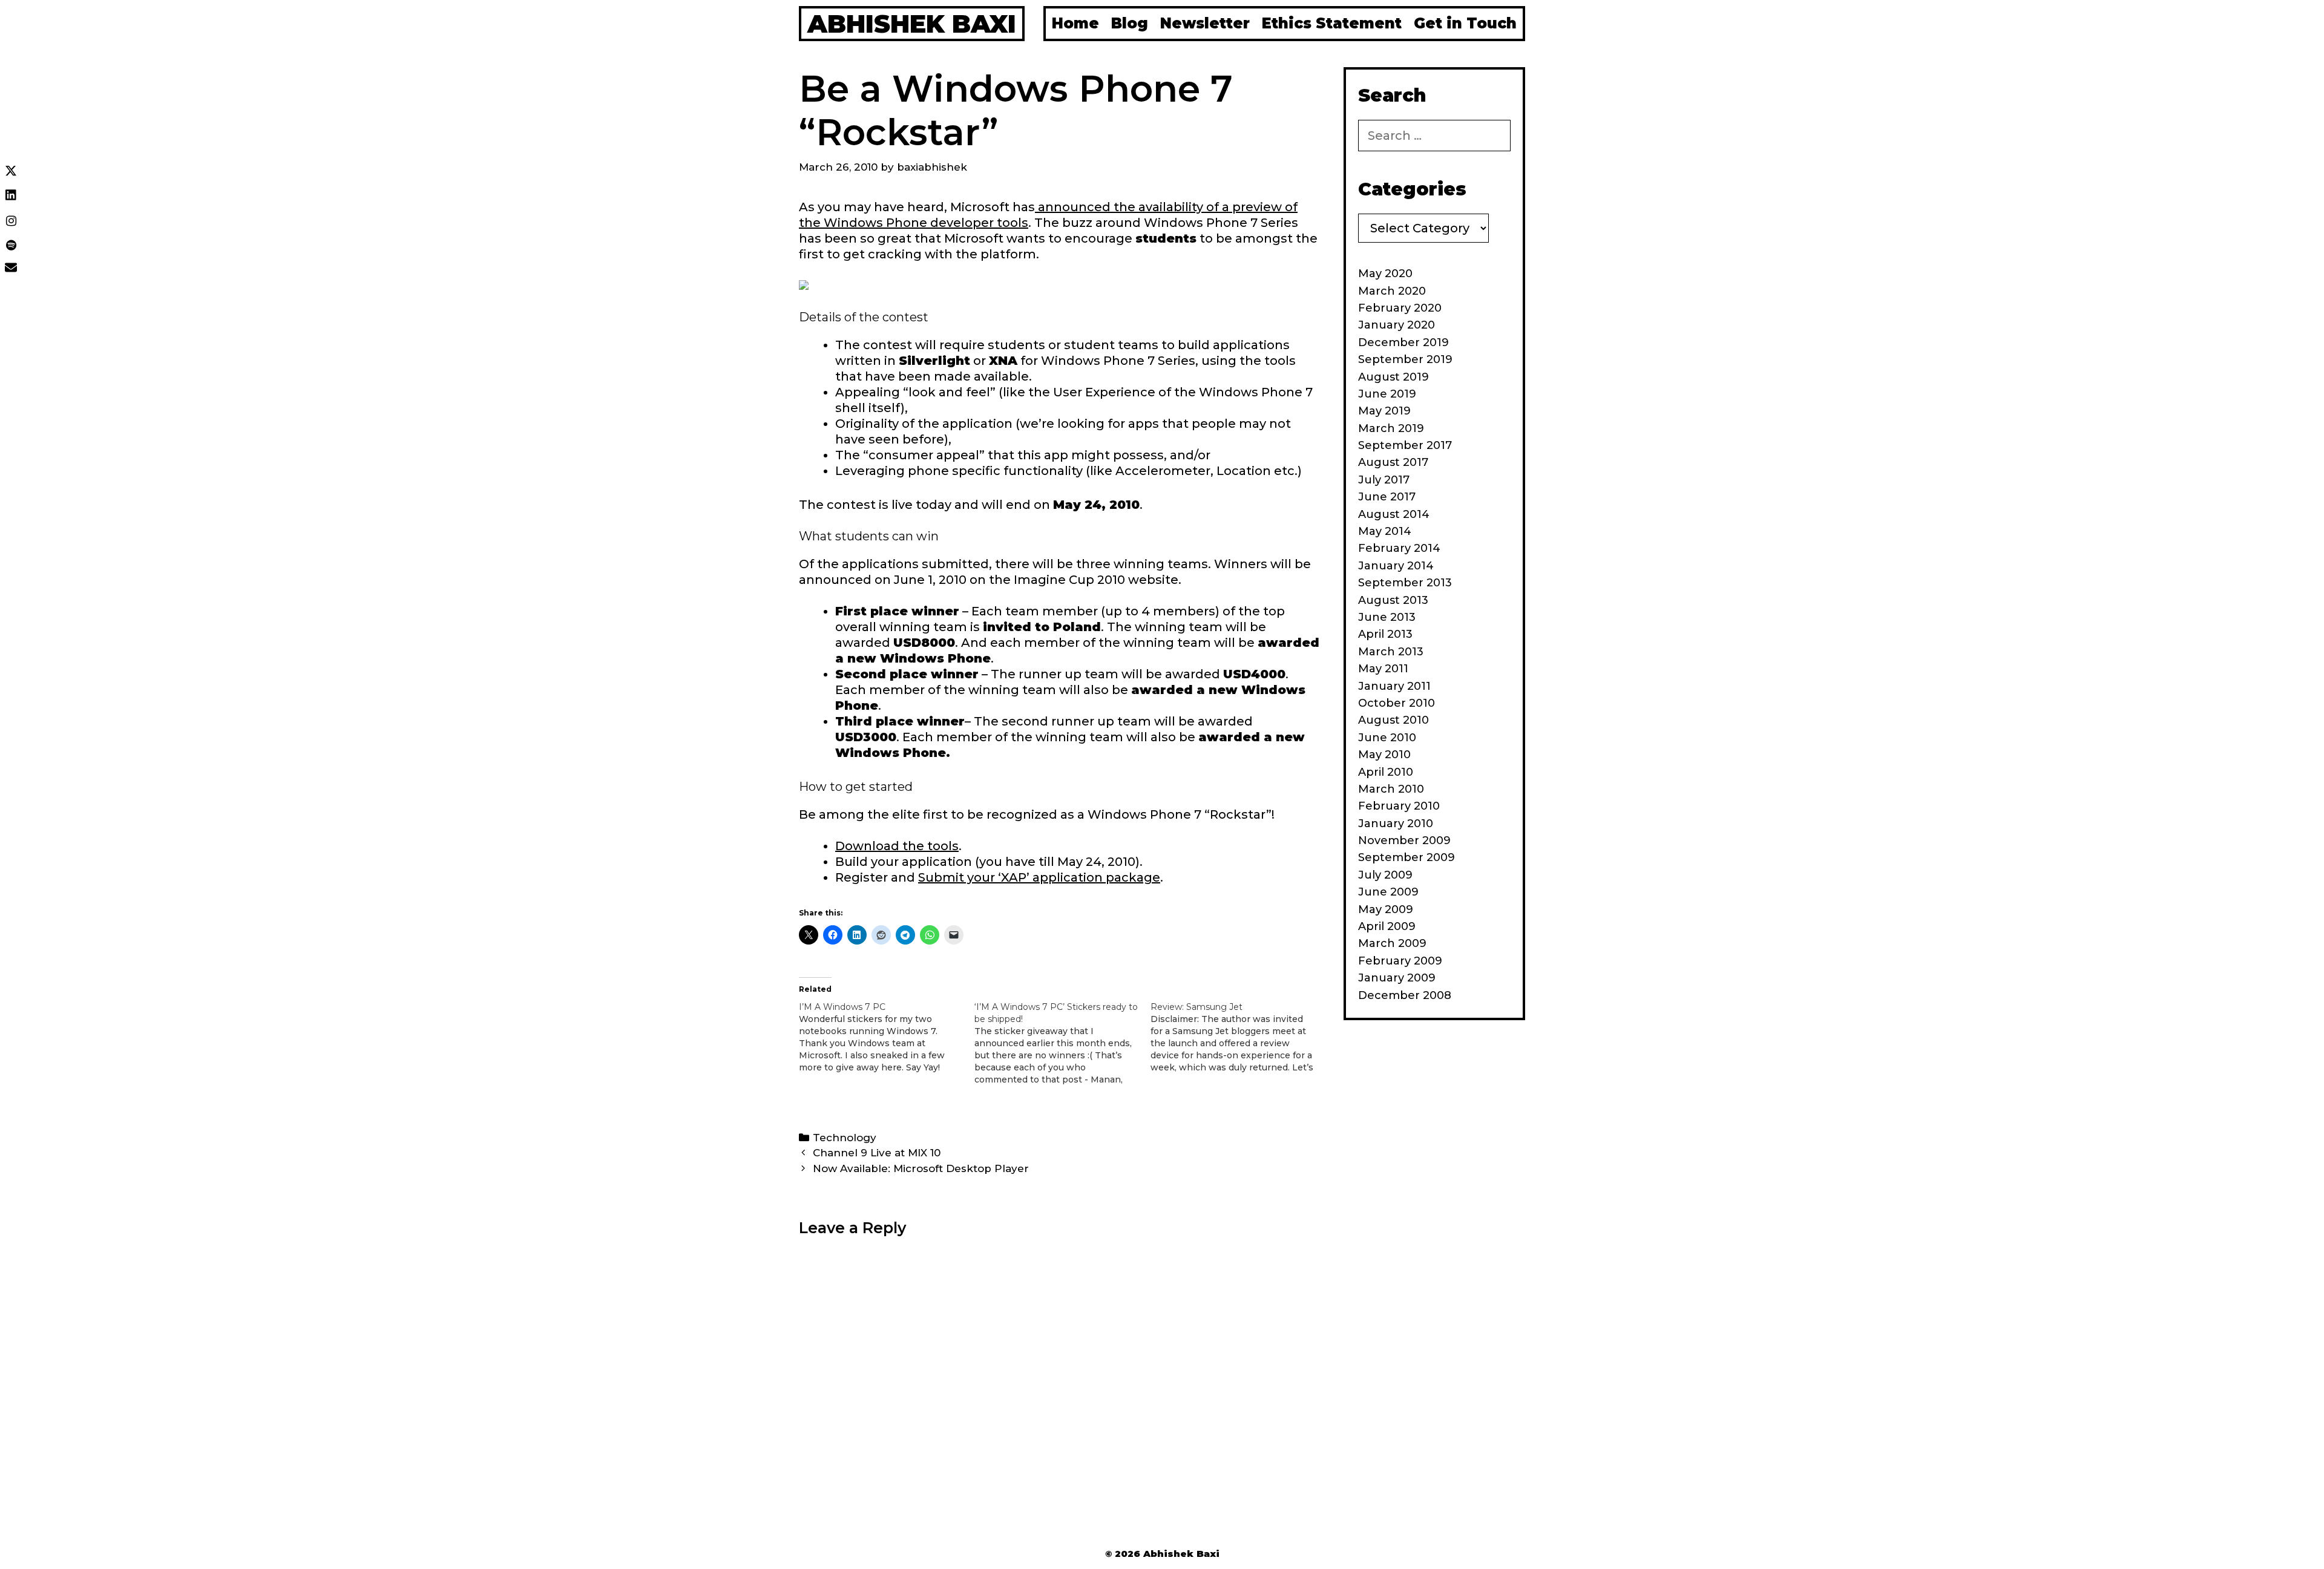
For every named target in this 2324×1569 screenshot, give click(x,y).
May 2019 (1384, 411)
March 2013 (1391, 652)
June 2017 (1387, 497)
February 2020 (1400, 308)
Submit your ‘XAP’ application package (1039, 877)
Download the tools (897, 846)
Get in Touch (1465, 23)
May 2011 (1383, 669)
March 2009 (1392, 943)
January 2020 (1397, 325)
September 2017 (1405, 445)
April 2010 (1386, 772)
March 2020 (1392, 291)
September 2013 (1405, 583)
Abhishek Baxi (912, 24)
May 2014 (1385, 531)
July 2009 (1385, 875)
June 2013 (1387, 617)
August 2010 (1393, 720)
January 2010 (1396, 824)
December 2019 (1403, 342)
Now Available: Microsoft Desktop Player (921, 1168)
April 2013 (1385, 634)
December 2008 (1405, 995)
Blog (1130, 23)
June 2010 (1387, 738)
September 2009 (1407, 857)
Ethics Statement (1332, 23)
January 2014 (1396, 566)
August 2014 (1394, 514)
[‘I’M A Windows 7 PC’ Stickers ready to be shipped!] (1062, 1043)
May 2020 (1385, 274)
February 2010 (1399, 806)
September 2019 (1405, 359)
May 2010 (1384, 755)
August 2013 (1393, 600)
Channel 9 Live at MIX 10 (877, 1153)
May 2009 (1386, 909)
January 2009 (1397, 978)
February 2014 (1399, 548)
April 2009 (1387, 926)
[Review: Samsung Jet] (1238, 1037)
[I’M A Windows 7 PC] (887, 1037)
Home (1075, 23)
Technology (845, 1138)
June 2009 (1388, 892)
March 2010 (1391, 789)
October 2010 (1397, 703)
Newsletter (1205, 23)
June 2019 (1387, 394)
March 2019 (1391, 428)
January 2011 (1394, 686)
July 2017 (1384, 480)
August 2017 (1393, 462)
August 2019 (1393, 377)
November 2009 (1404, 840)
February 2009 (1400, 961)
